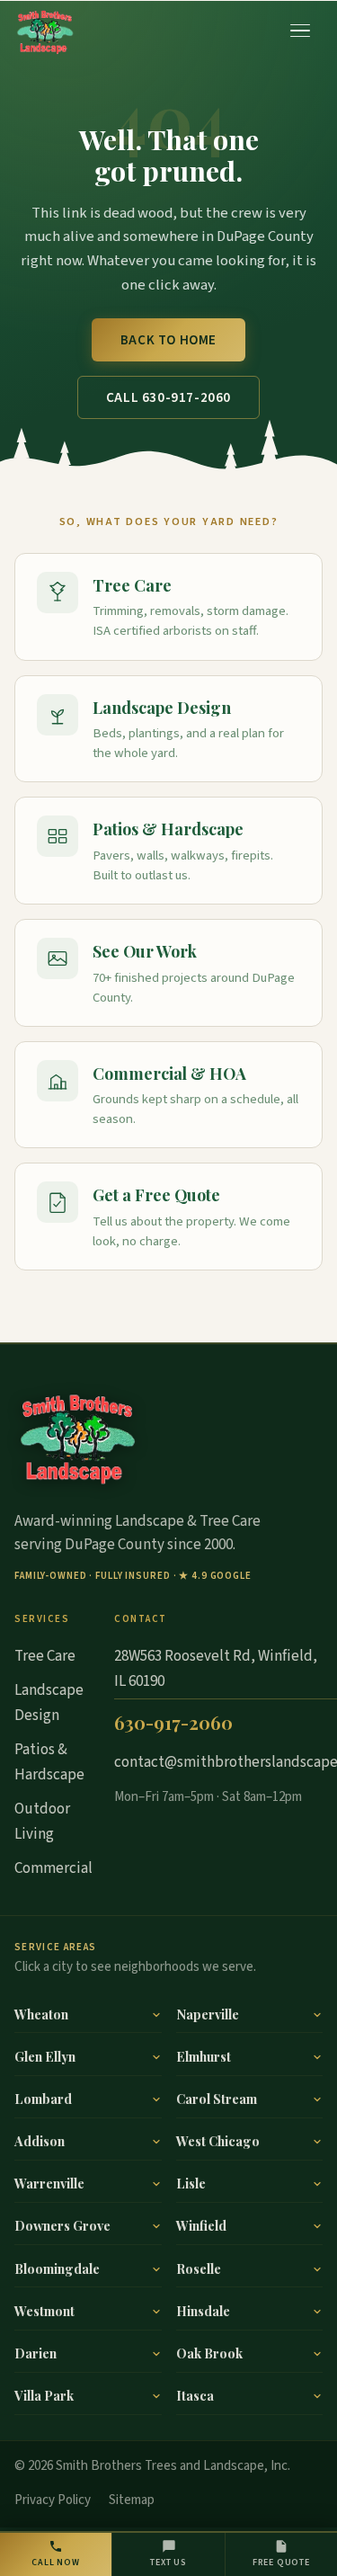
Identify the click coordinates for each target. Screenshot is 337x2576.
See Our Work (145, 951)
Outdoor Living (42, 1822)
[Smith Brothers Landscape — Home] (45, 31)
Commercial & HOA (169, 1073)
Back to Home (168, 340)
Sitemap (132, 2500)
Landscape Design (162, 707)
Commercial (53, 1868)
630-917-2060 (173, 1722)
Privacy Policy (53, 2500)
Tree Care (132, 585)
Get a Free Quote (156, 1194)
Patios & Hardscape (168, 829)
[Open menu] (301, 31)
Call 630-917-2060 (168, 398)
